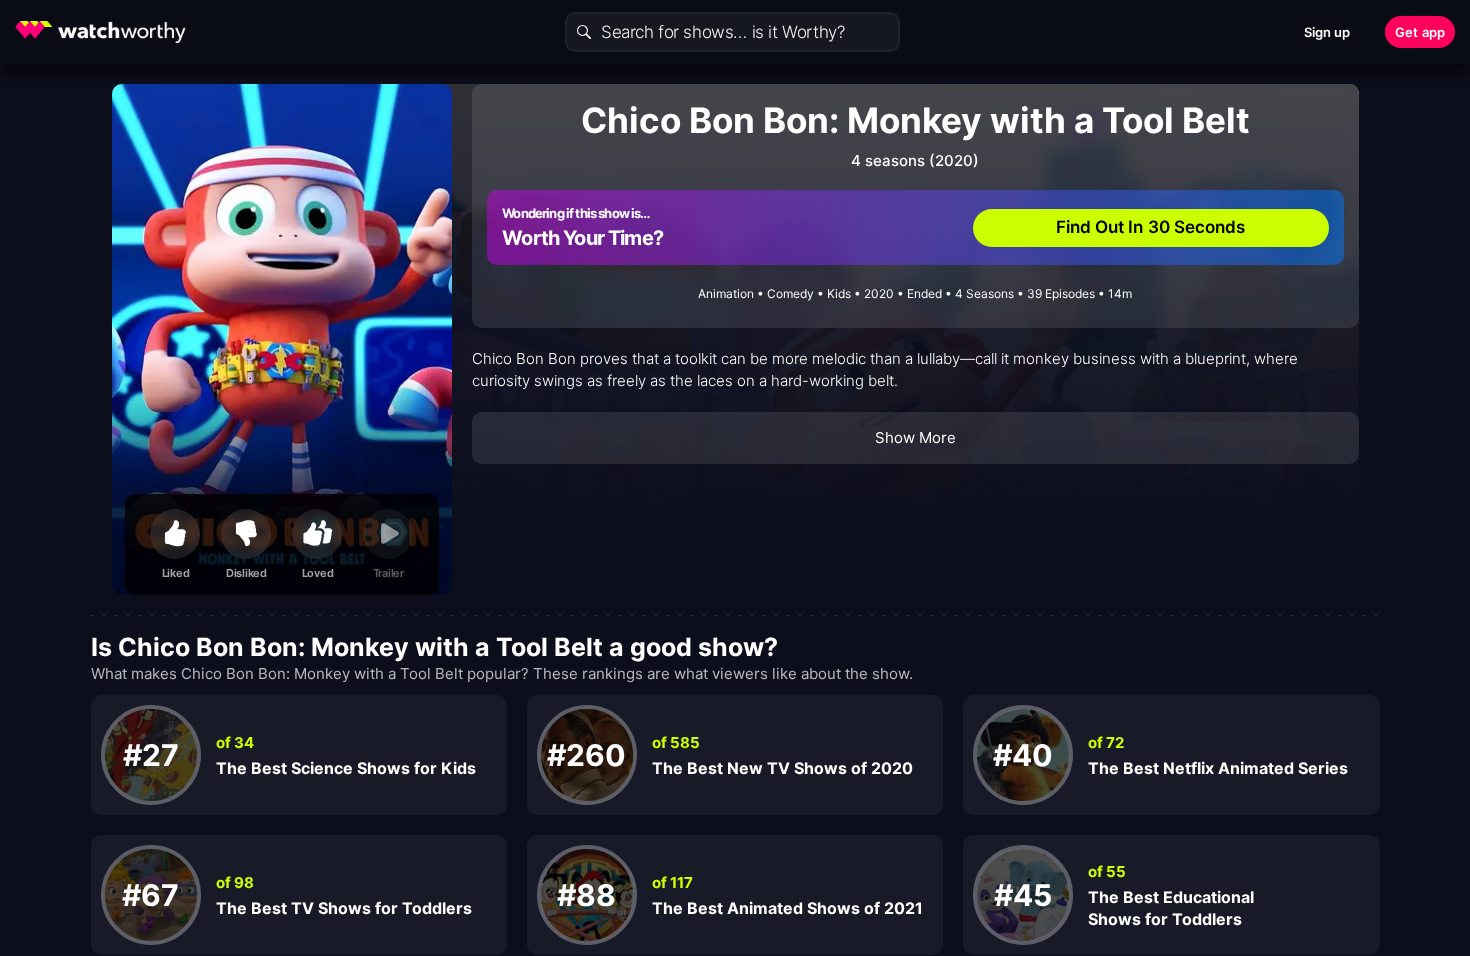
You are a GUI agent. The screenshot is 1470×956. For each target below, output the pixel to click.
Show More (916, 437)
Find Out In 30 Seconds (1151, 227)
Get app (1420, 32)
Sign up (1327, 32)
